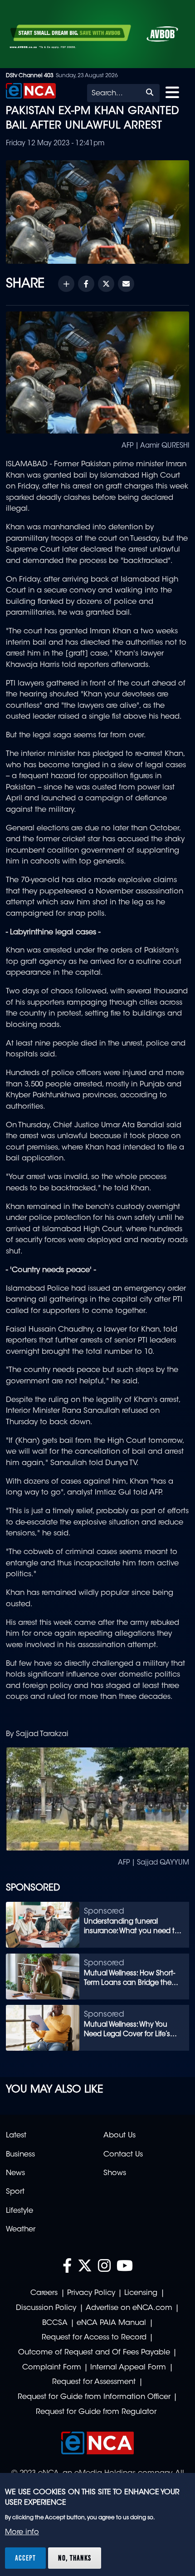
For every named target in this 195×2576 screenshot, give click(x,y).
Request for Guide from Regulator (96, 2412)
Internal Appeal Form (128, 2368)
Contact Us (123, 2155)
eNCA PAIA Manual (111, 2323)
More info (22, 2532)
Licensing (141, 2293)
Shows (115, 2173)
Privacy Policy (91, 2293)
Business (20, 2155)
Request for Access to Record (94, 2338)
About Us (119, 2136)
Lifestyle (19, 2211)
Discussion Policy (46, 2308)
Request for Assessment (94, 2382)
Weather (21, 2230)
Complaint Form (52, 2368)
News (15, 2173)
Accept (25, 2558)
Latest (16, 2136)
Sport (15, 2192)
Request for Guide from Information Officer (94, 2397)
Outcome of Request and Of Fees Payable (94, 2353)
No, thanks (75, 2558)
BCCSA (55, 2323)
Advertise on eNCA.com (129, 2308)
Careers (44, 2293)
